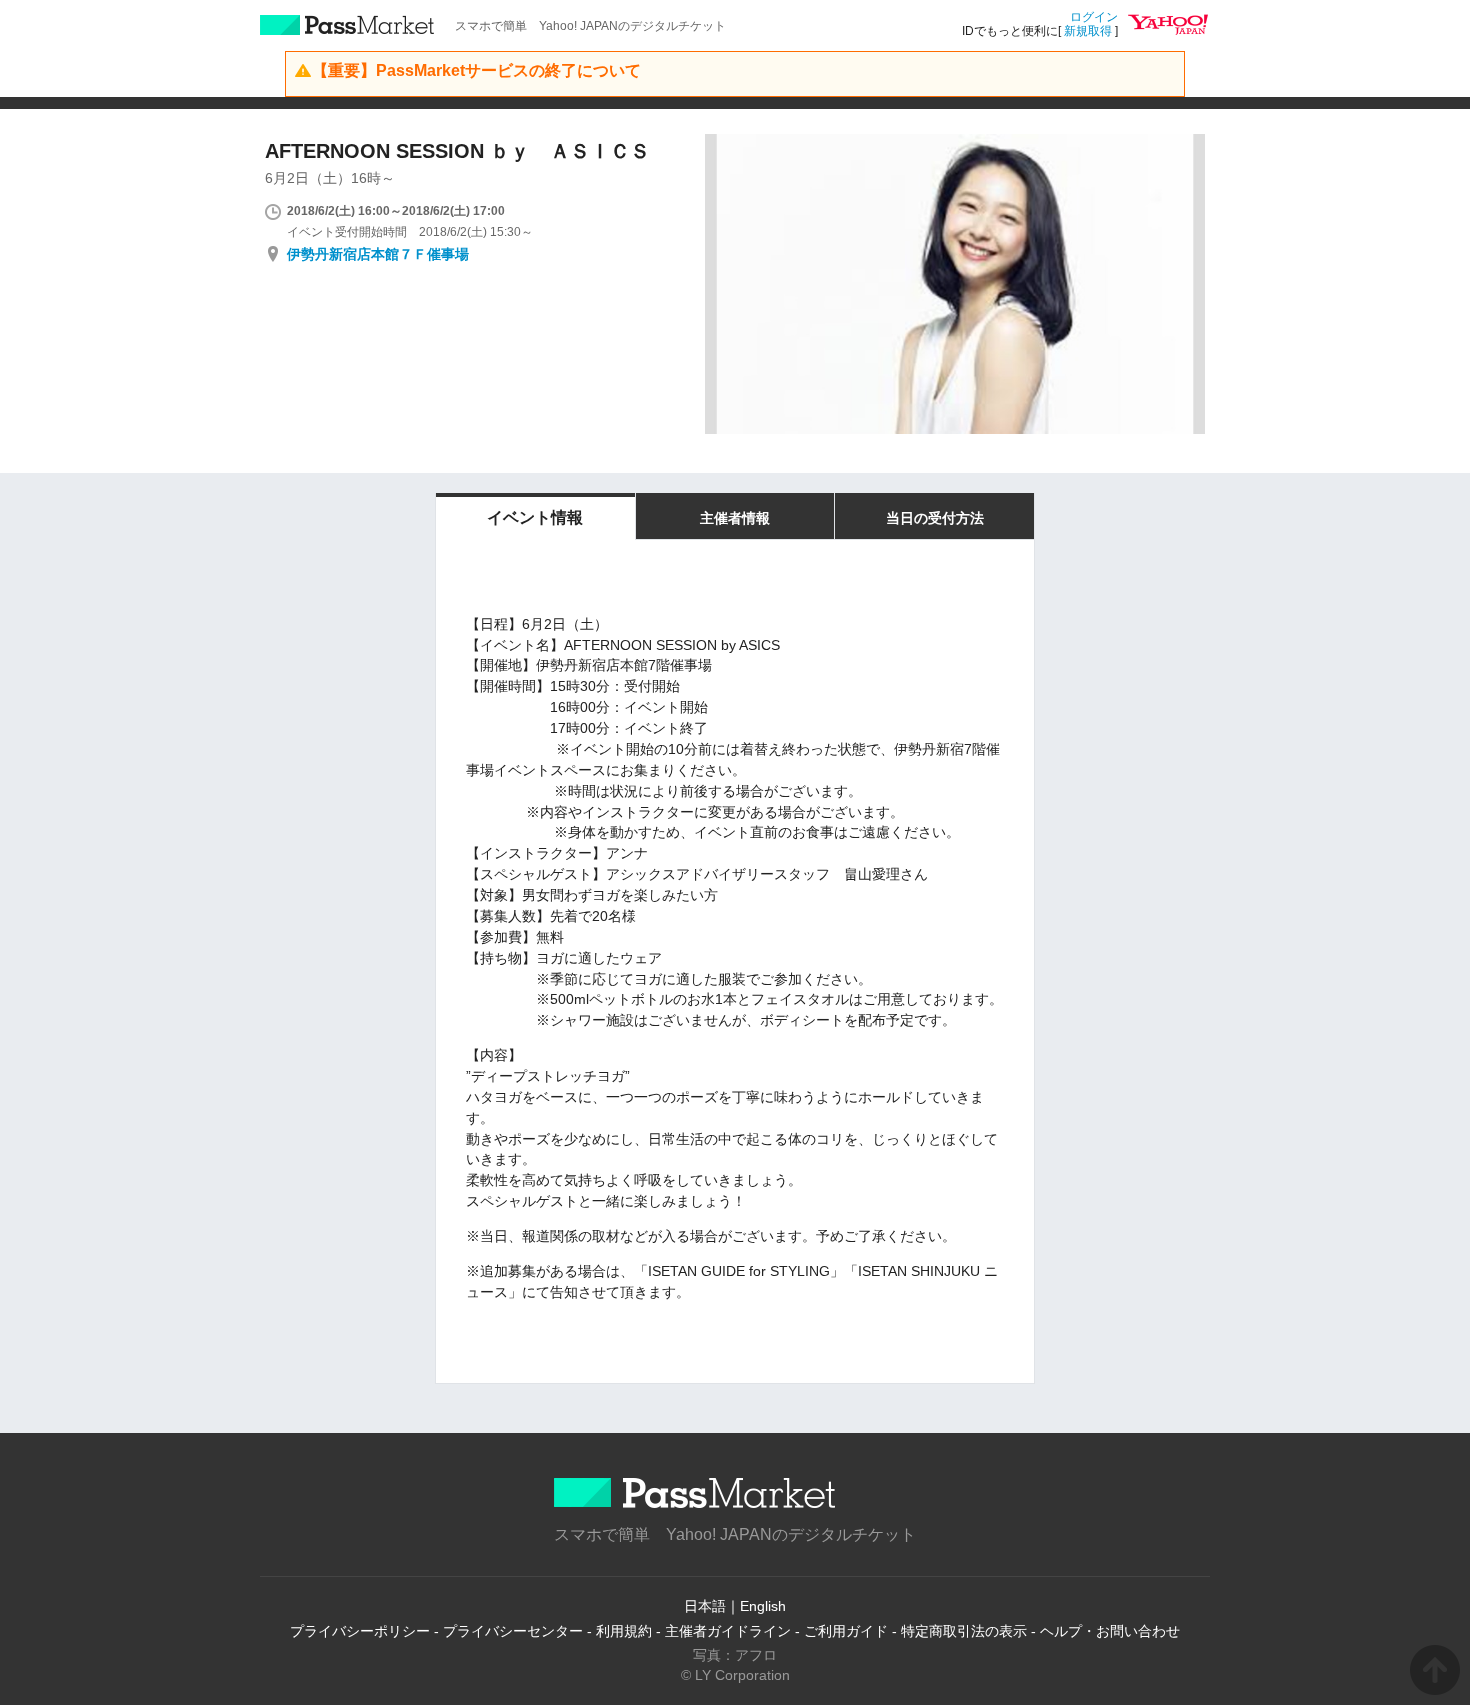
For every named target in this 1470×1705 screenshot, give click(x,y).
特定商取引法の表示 (964, 1631)
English (763, 1606)
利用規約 (624, 1631)
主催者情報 (735, 518)
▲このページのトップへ (1435, 1670)
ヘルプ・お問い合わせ (1110, 1631)
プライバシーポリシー (360, 1631)
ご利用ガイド (846, 1631)
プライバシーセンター (513, 1631)
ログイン (1094, 17)
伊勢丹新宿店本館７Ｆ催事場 (378, 254)
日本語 (705, 1606)
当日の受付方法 (935, 518)
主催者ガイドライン (728, 1631)
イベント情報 (535, 517)
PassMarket (347, 25)
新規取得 (1088, 31)
